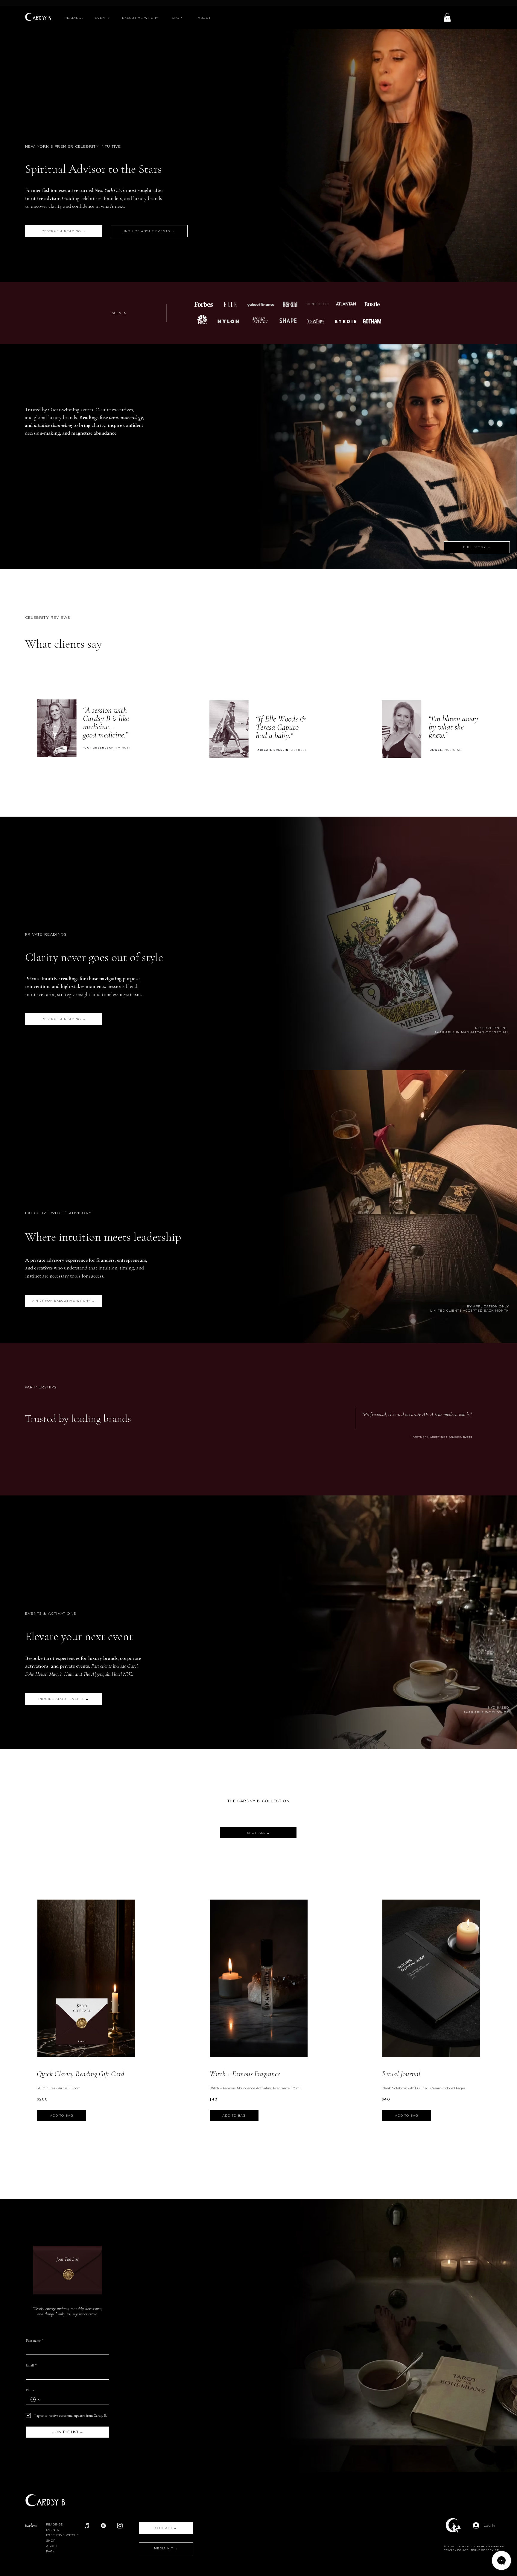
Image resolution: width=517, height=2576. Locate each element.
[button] (447, 17)
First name (35, 2340)
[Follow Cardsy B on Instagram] (120, 2526)
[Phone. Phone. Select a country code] (36, 2400)
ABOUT (52, 2546)
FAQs (50, 2551)
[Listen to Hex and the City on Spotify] (103, 2526)
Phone (30, 2390)
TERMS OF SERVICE (485, 2550)
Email (31, 2365)
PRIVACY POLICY (456, 2550)
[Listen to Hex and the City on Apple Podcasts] (87, 2526)
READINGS (54, 2524)
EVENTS (53, 2530)
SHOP (51, 2541)
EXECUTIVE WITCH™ (62, 2535)
